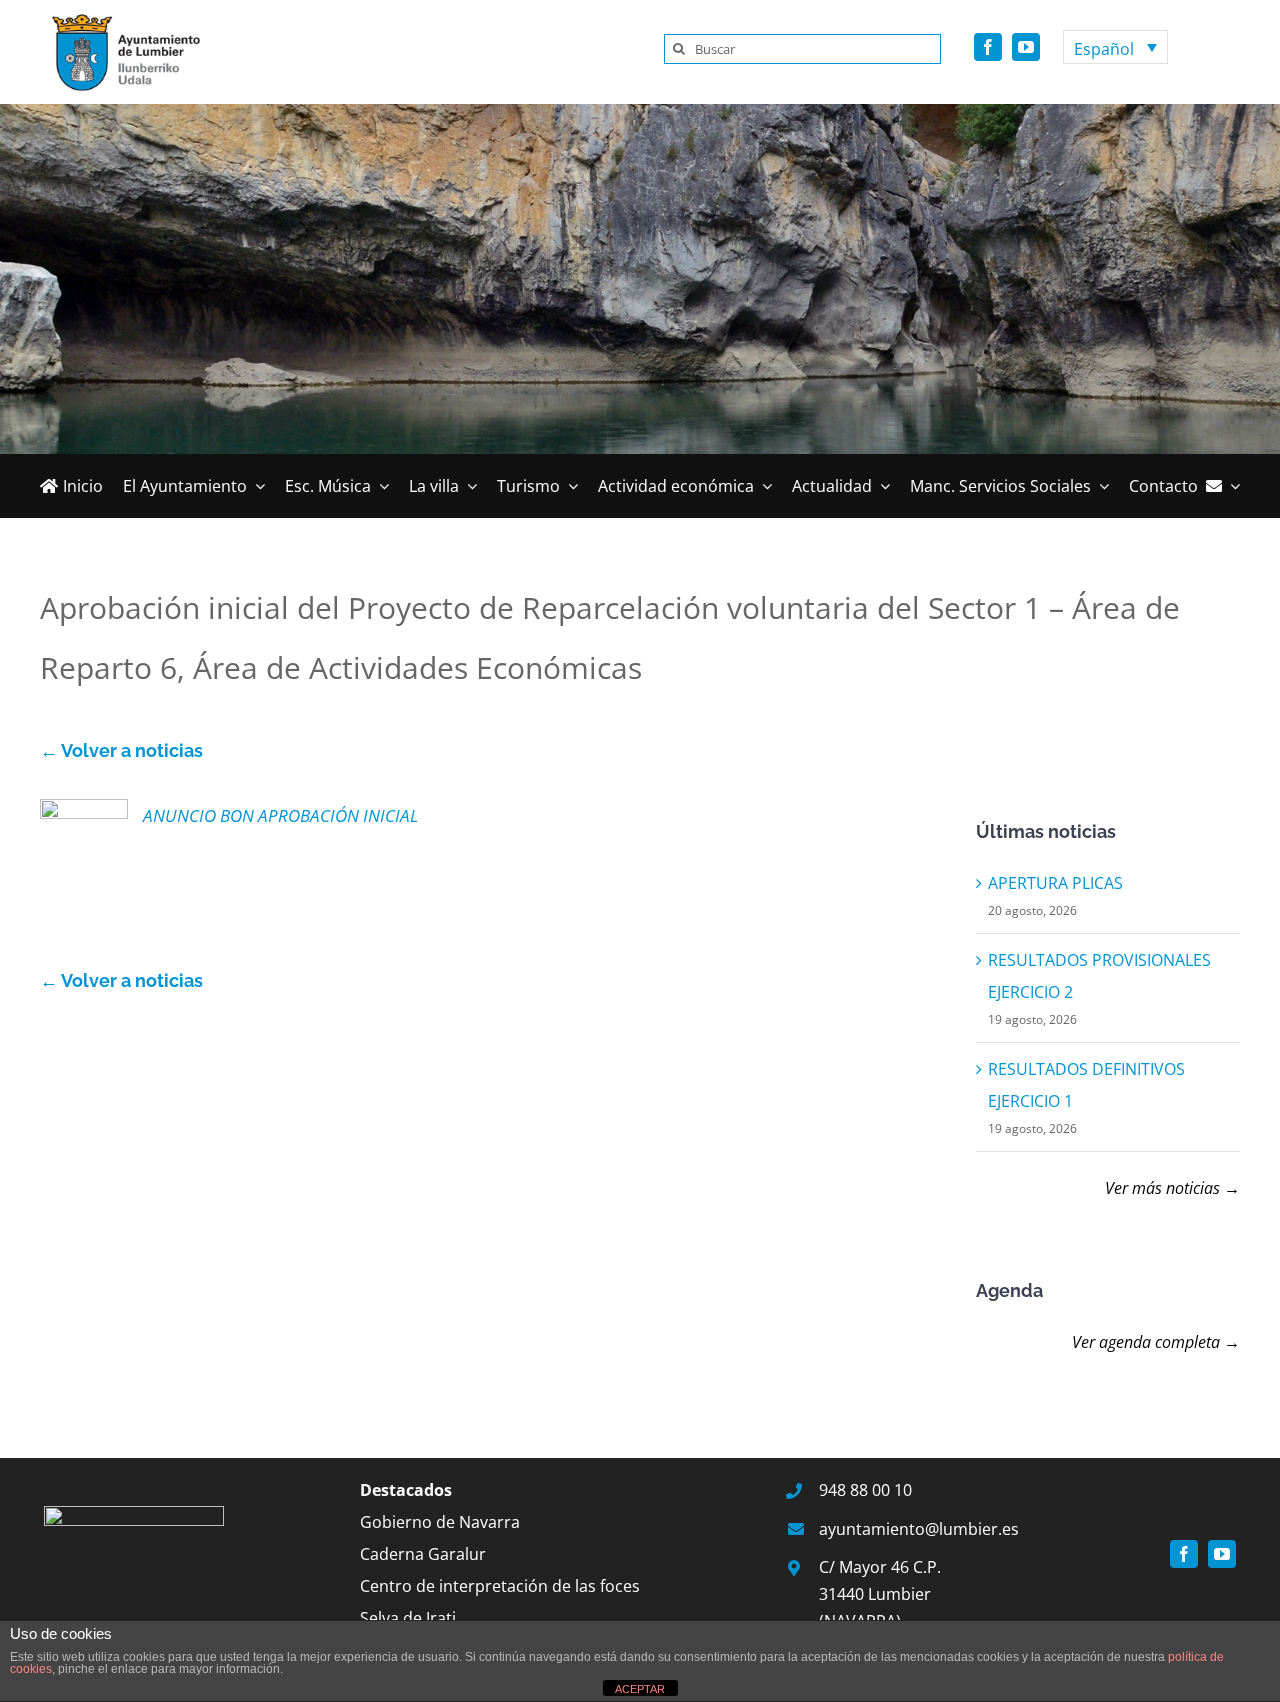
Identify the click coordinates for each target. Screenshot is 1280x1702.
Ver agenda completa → (1156, 1342)
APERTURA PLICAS (1055, 883)
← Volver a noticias (121, 750)
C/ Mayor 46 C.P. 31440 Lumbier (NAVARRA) (880, 1594)
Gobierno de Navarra (440, 1522)
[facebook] (988, 47)
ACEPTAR (640, 1689)
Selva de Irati (408, 1618)
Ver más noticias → (1172, 1188)
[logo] (120, 18)
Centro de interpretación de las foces (500, 1586)
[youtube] (1026, 47)
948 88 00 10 (865, 1490)
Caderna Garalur (423, 1554)
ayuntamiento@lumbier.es (919, 1529)
